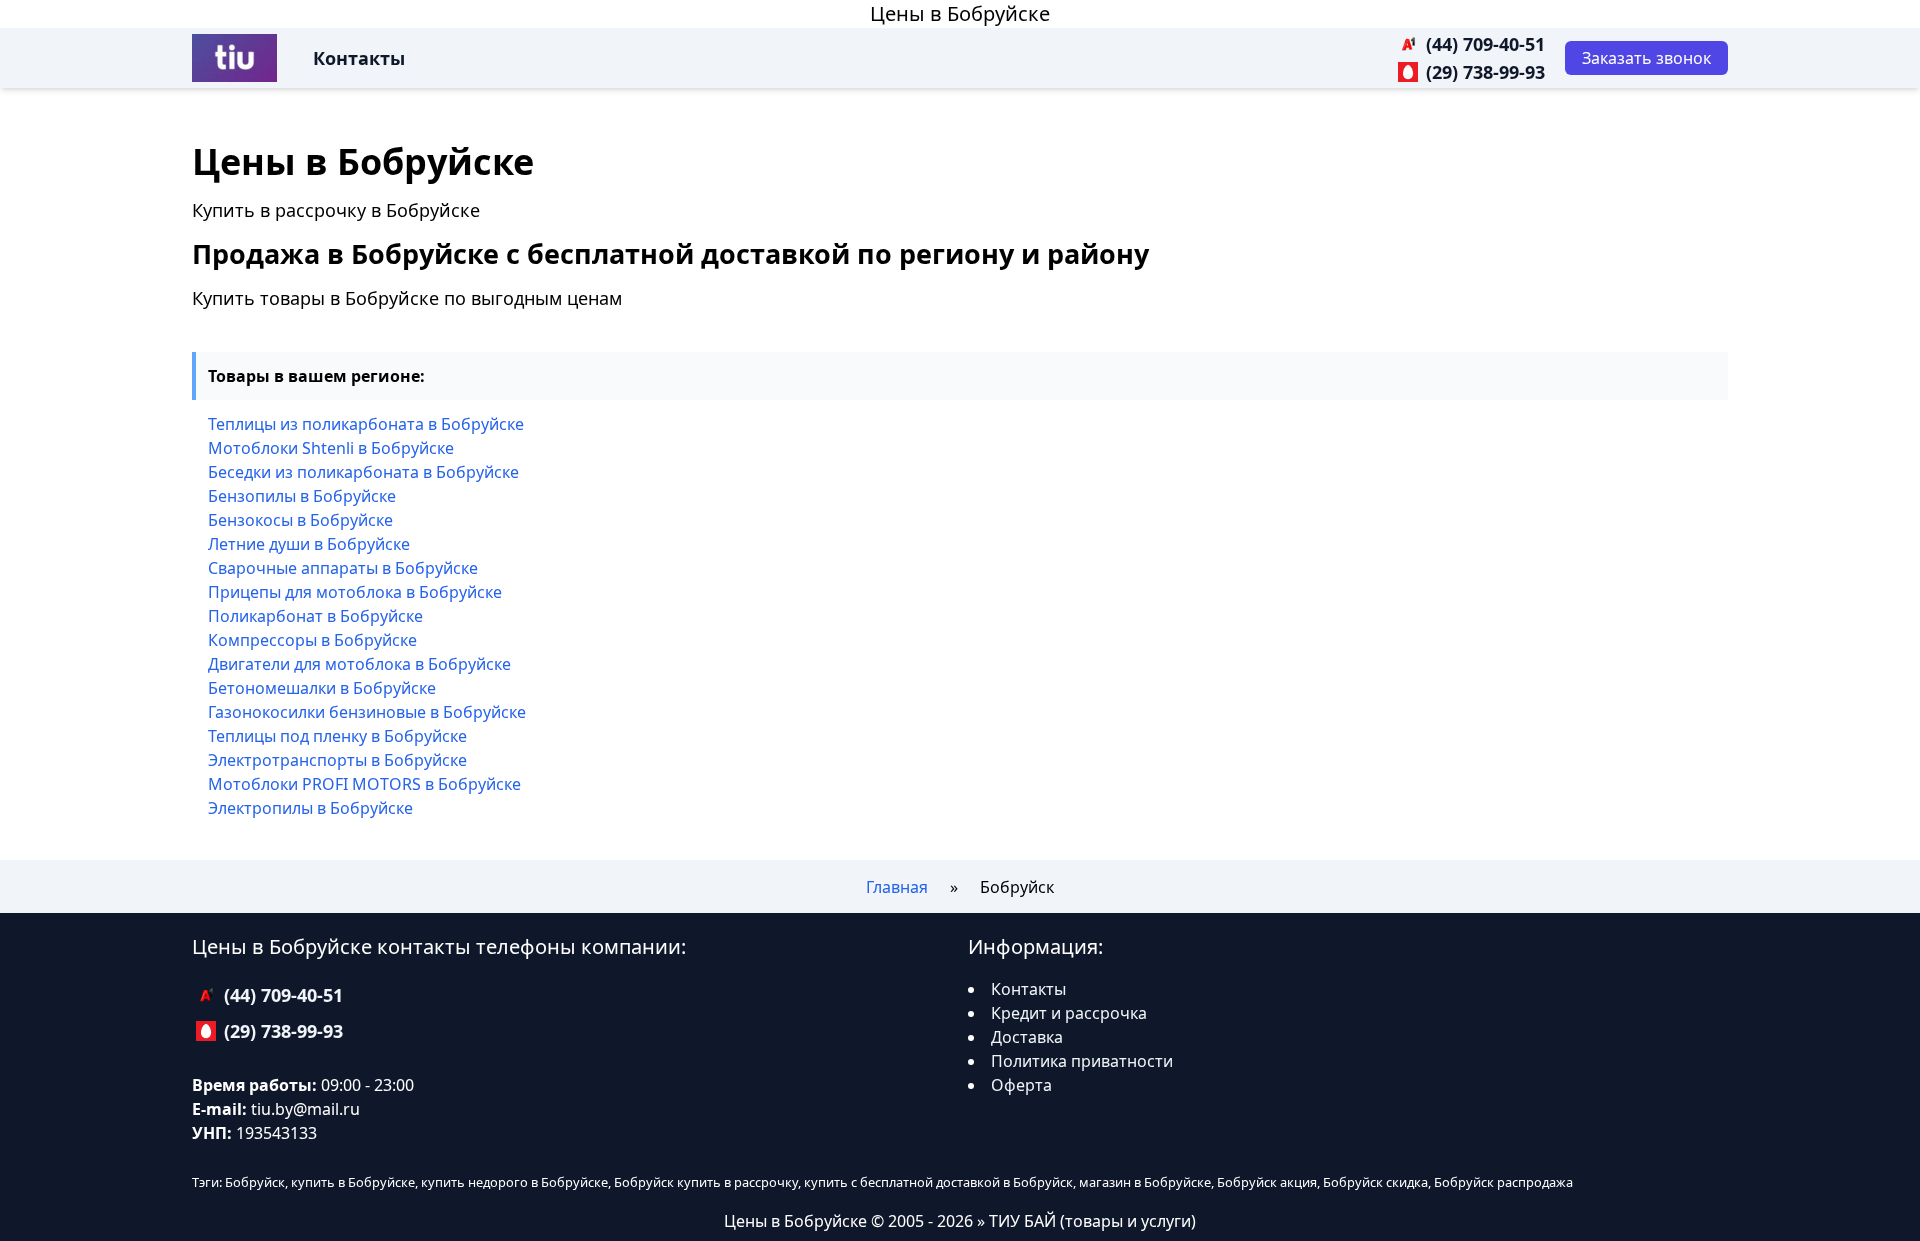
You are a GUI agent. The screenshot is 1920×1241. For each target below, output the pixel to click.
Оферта (1021, 1085)
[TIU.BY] (234, 58)
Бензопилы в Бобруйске (302, 496)
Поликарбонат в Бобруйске (315, 616)
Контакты (359, 58)
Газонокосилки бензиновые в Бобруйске (367, 712)
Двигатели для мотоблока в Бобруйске (359, 664)
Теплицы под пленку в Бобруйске (337, 736)
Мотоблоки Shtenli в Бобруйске (331, 448)
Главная (897, 887)
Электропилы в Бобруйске (310, 808)
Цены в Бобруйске (960, 13)
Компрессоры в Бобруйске (312, 640)
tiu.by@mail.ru (305, 1109)
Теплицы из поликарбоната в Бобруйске (366, 424)
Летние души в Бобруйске (309, 544)
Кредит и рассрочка (1069, 1013)
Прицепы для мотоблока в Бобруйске (355, 592)
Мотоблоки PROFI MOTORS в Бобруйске (364, 784)
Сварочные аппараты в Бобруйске (343, 568)
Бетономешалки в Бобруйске (322, 688)
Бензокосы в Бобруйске (300, 520)
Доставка (1027, 1037)
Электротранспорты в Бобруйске (337, 760)
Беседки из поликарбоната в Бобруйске (363, 472)
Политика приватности (1082, 1061)
